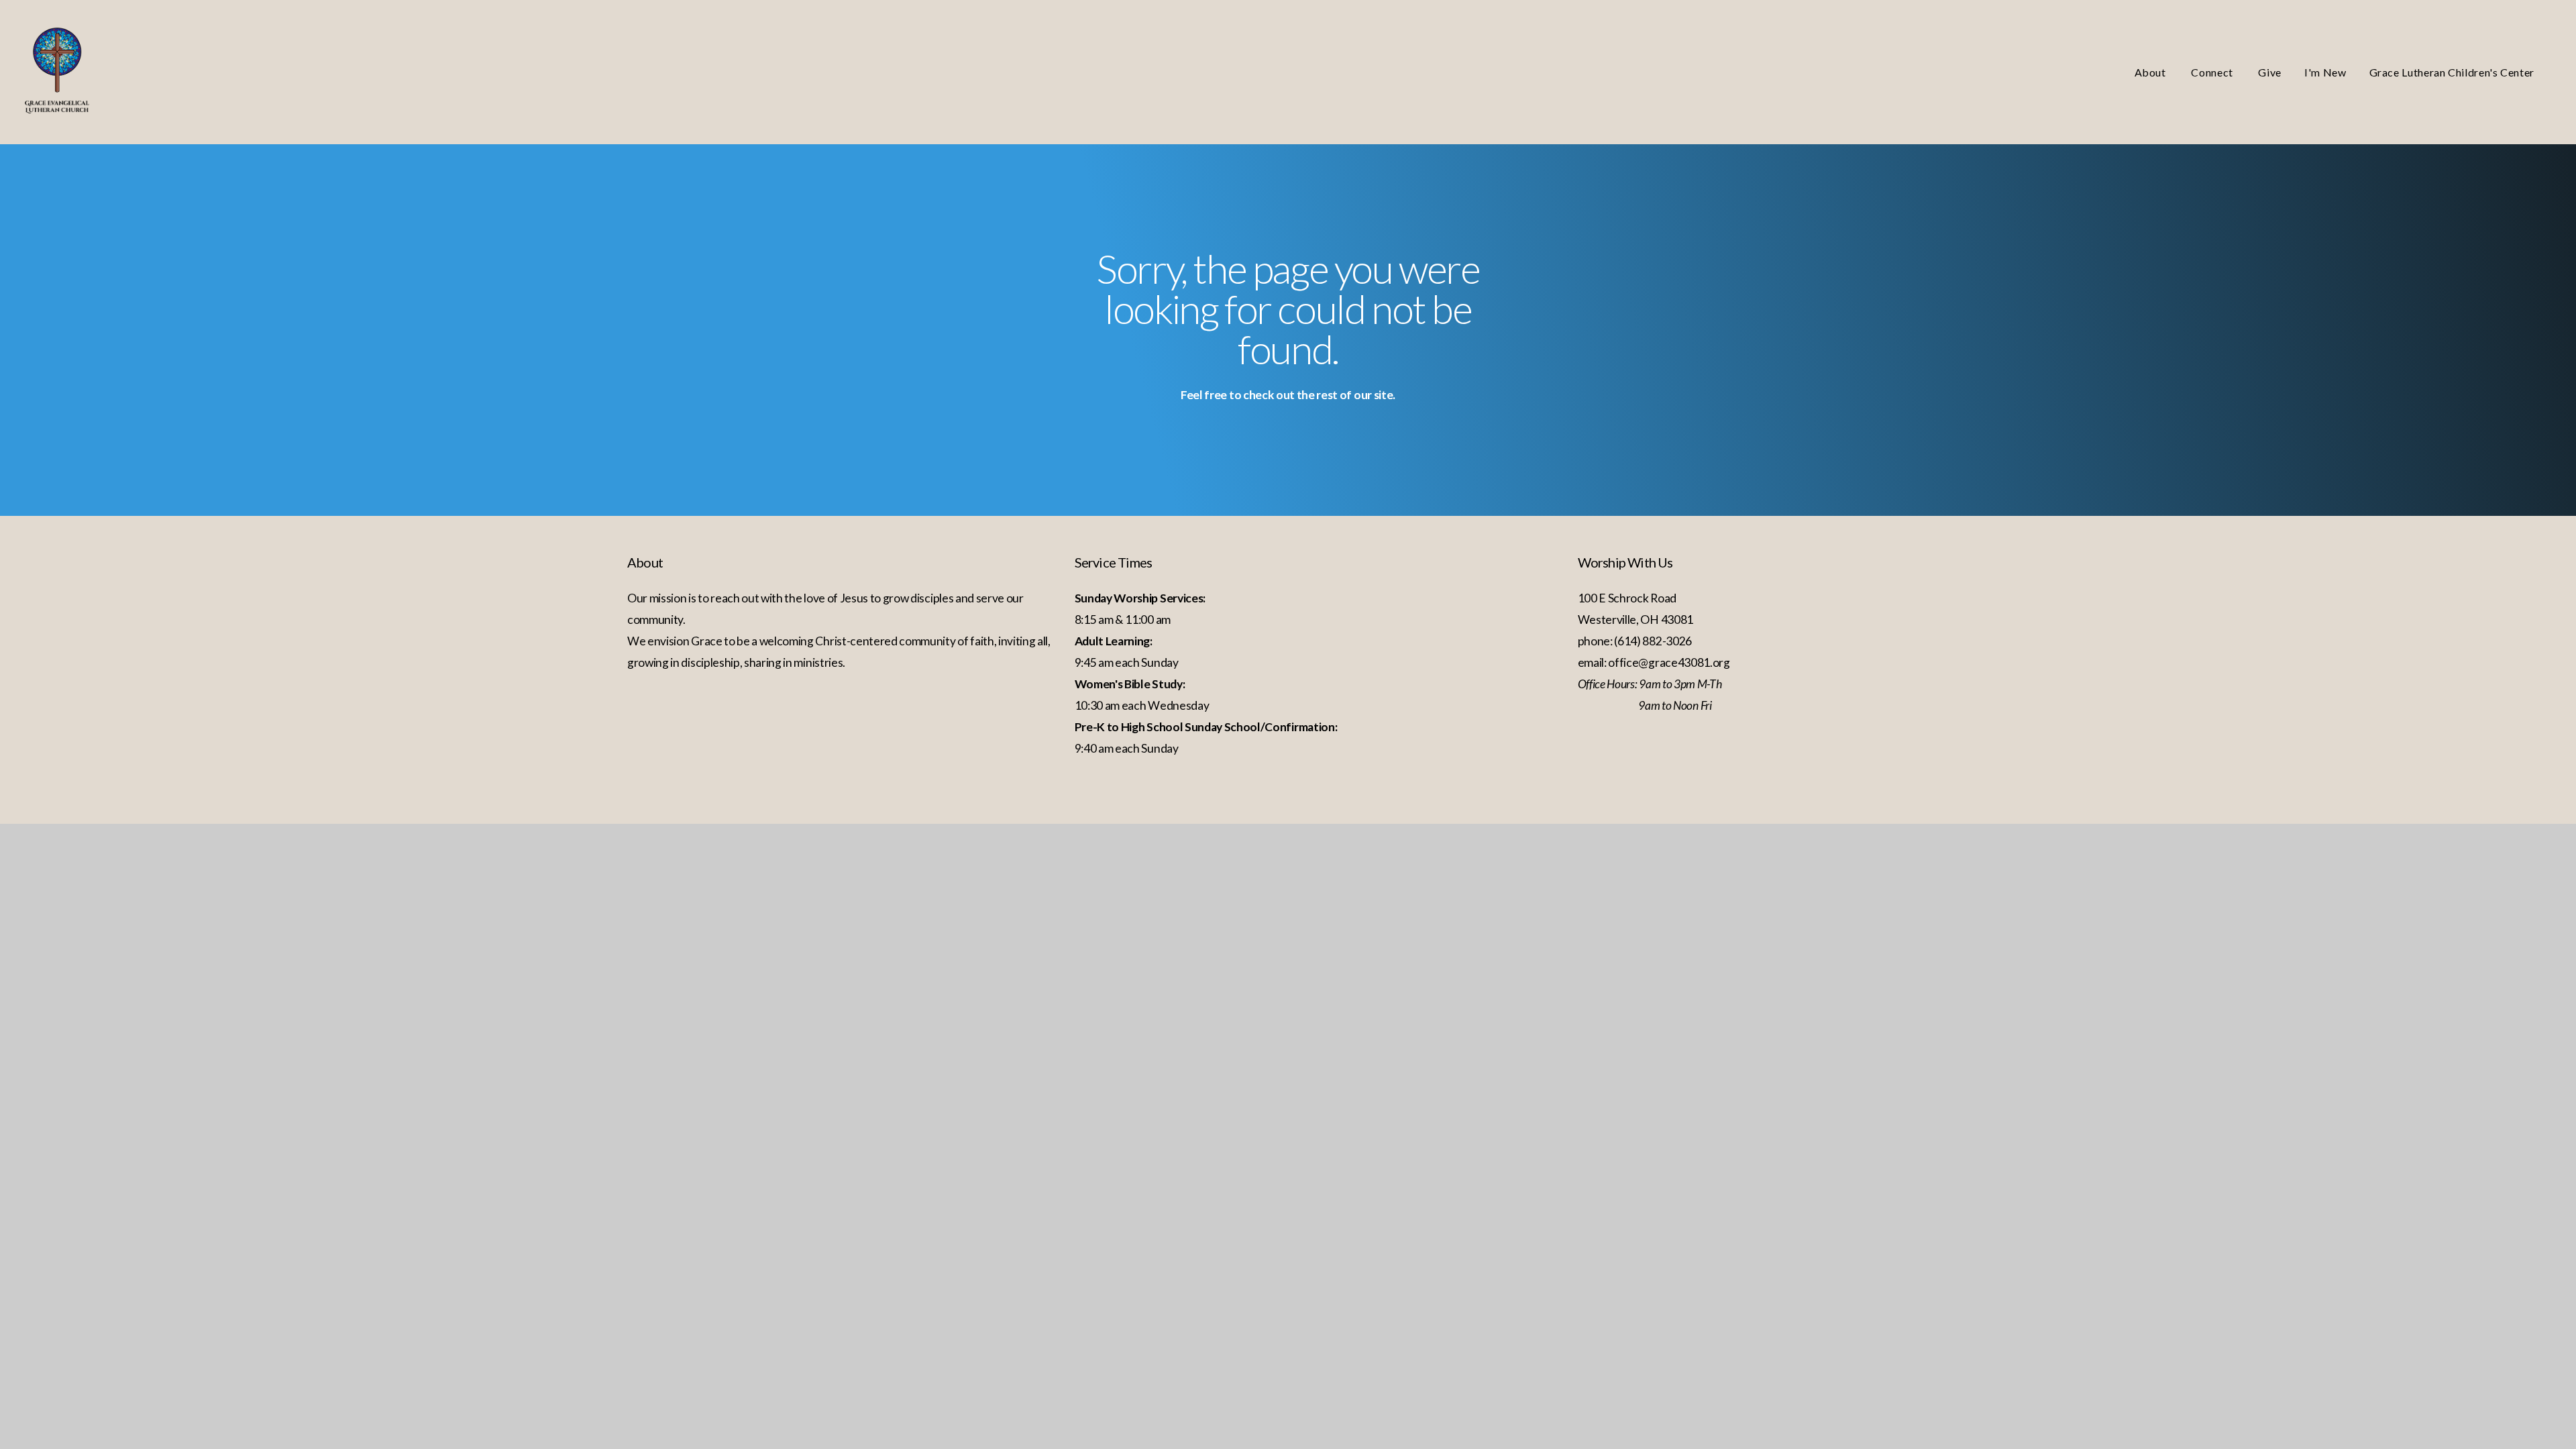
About (2152, 72)
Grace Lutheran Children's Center (2452, 72)
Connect (2213, 72)
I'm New (2325, 72)
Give (2270, 72)
